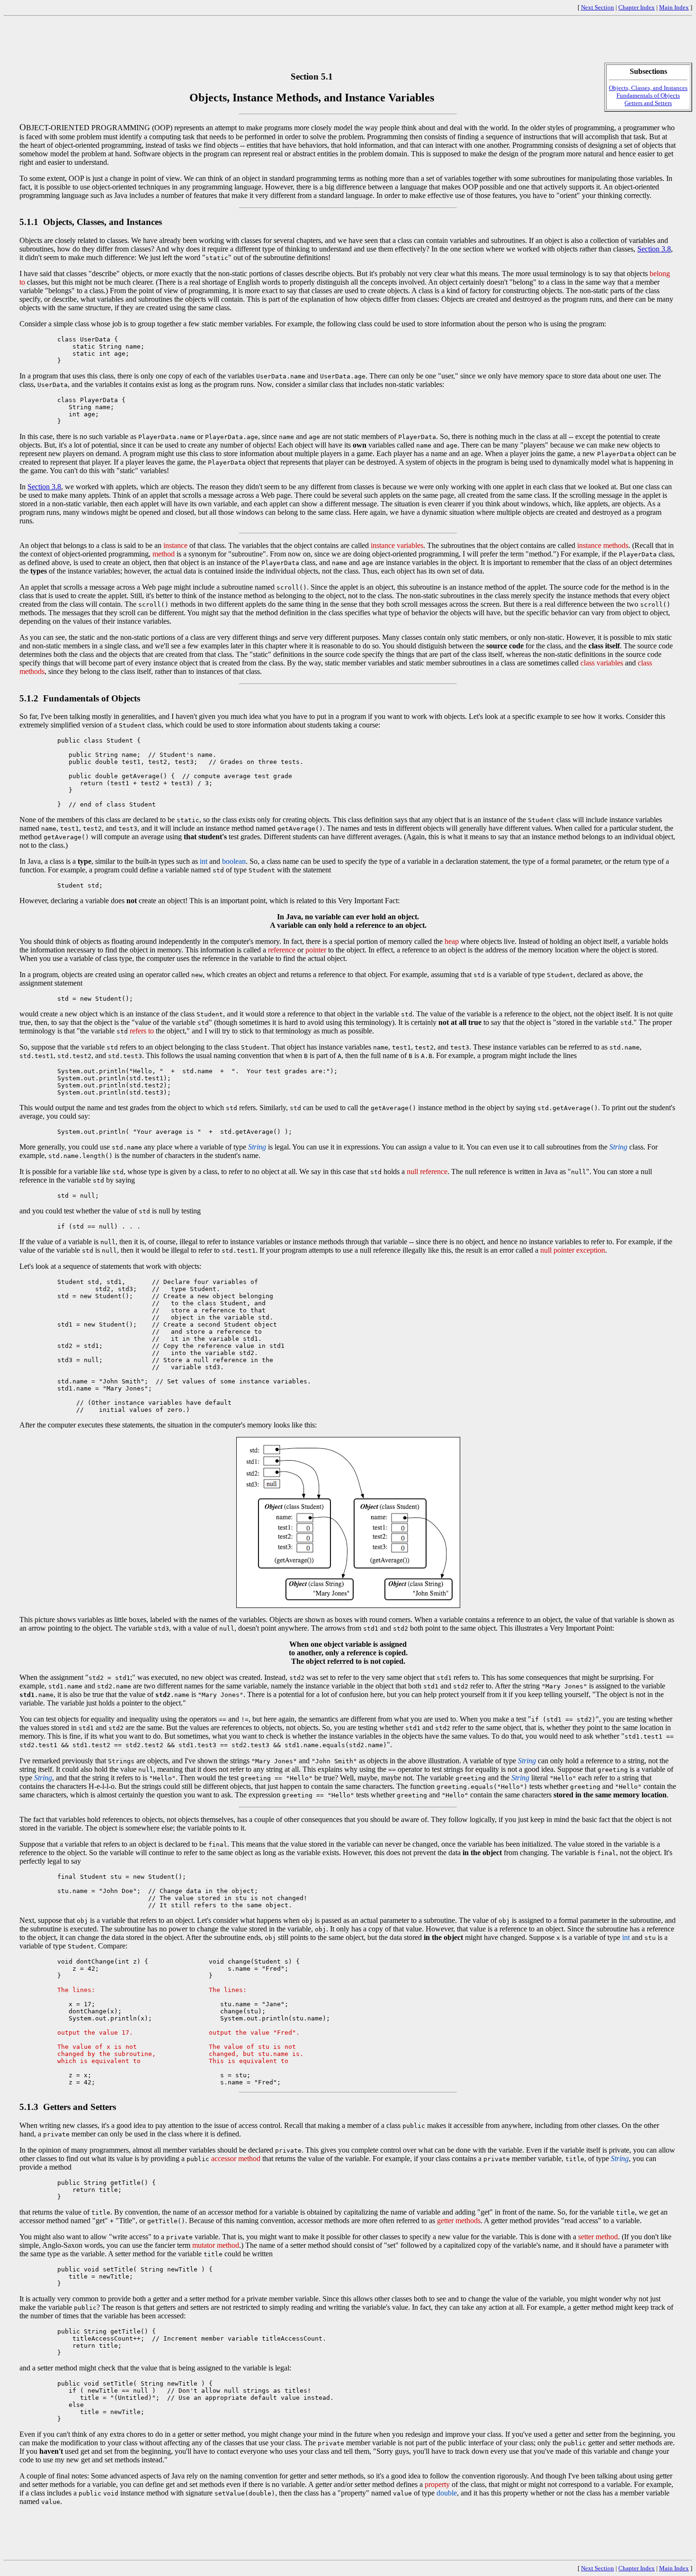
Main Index (674, 7)
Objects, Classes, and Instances (648, 88)
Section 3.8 (654, 249)
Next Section (598, 7)
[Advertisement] (348, 41)
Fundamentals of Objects (648, 95)
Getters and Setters (648, 103)
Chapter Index (637, 7)
